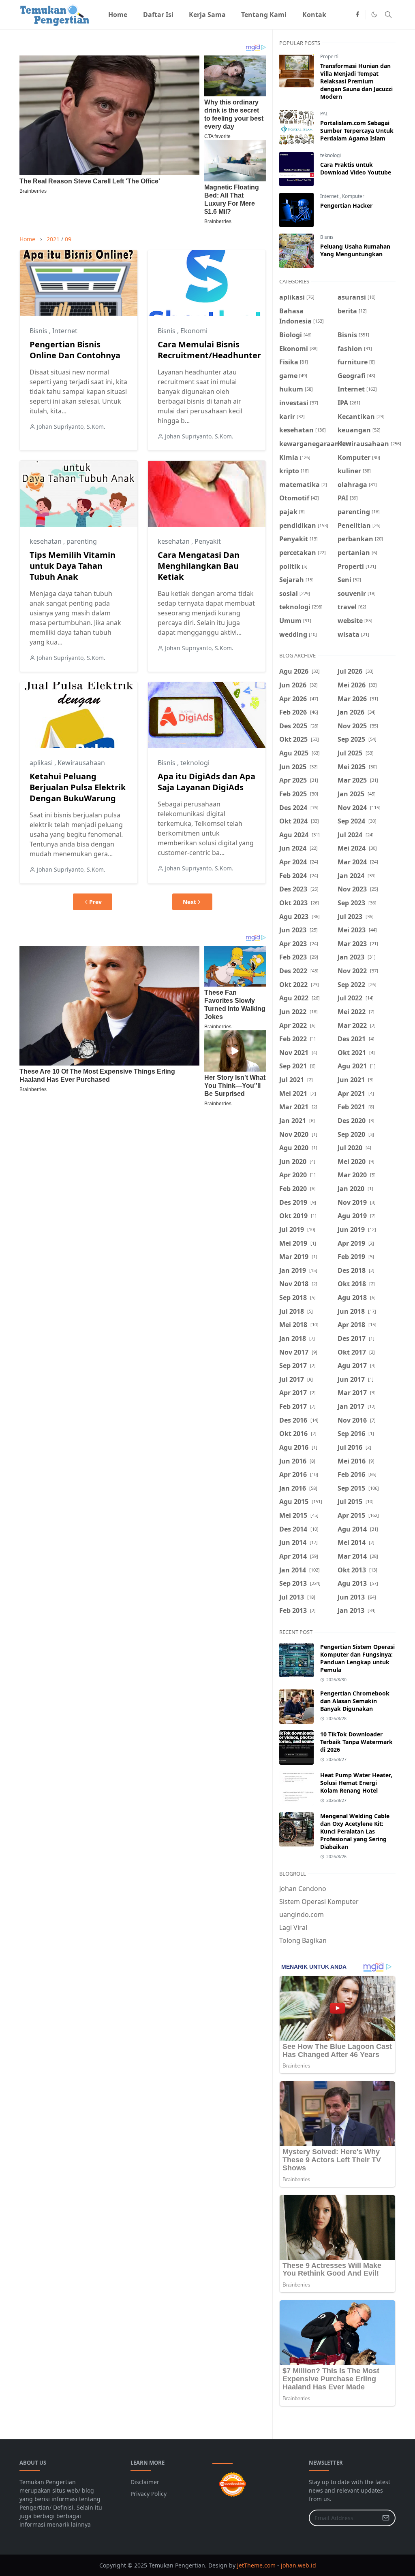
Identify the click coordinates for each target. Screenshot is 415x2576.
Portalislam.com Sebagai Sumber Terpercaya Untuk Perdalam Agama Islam (357, 131)
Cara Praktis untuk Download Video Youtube (356, 168)
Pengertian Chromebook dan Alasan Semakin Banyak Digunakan (355, 1701)
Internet (65, 331)
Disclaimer (145, 2482)
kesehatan (46, 541)
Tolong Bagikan (303, 1940)
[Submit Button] (386, 2518)
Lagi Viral (293, 1927)
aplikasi (42, 763)
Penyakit (208, 541)
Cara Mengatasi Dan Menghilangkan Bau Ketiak (199, 566)
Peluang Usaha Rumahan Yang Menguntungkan (355, 250)
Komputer (353, 196)
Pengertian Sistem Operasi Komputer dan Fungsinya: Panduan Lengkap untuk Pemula (357, 1658)
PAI (324, 114)
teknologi (195, 763)
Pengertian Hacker (346, 205)
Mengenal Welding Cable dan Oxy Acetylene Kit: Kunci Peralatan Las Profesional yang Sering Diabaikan (355, 1831)
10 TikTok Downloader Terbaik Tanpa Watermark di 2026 (356, 1742)
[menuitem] (118, 15)
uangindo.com (302, 1914)
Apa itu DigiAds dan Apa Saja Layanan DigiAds (206, 782)
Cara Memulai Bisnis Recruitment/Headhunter (209, 350)
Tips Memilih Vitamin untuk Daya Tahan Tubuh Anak (73, 566)
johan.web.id (298, 2565)
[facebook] (357, 15)
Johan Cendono (303, 1889)
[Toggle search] (388, 15)
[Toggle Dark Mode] (374, 14)
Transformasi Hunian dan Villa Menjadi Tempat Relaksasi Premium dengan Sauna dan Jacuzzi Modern (356, 81)
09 (68, 239)
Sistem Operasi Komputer (319, 1902)
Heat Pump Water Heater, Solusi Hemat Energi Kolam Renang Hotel (356, 1783)
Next (189, 902)
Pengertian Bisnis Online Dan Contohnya (75, 350)
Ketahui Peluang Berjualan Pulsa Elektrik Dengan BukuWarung (78, 787)
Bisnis (39, 331)
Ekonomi (194, 331)
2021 (53, 239)
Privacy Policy (149, 2494)
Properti (329, 56)
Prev (95, 902)
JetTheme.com (256, 2565)
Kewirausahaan (81, 763)
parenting (82, 541)
